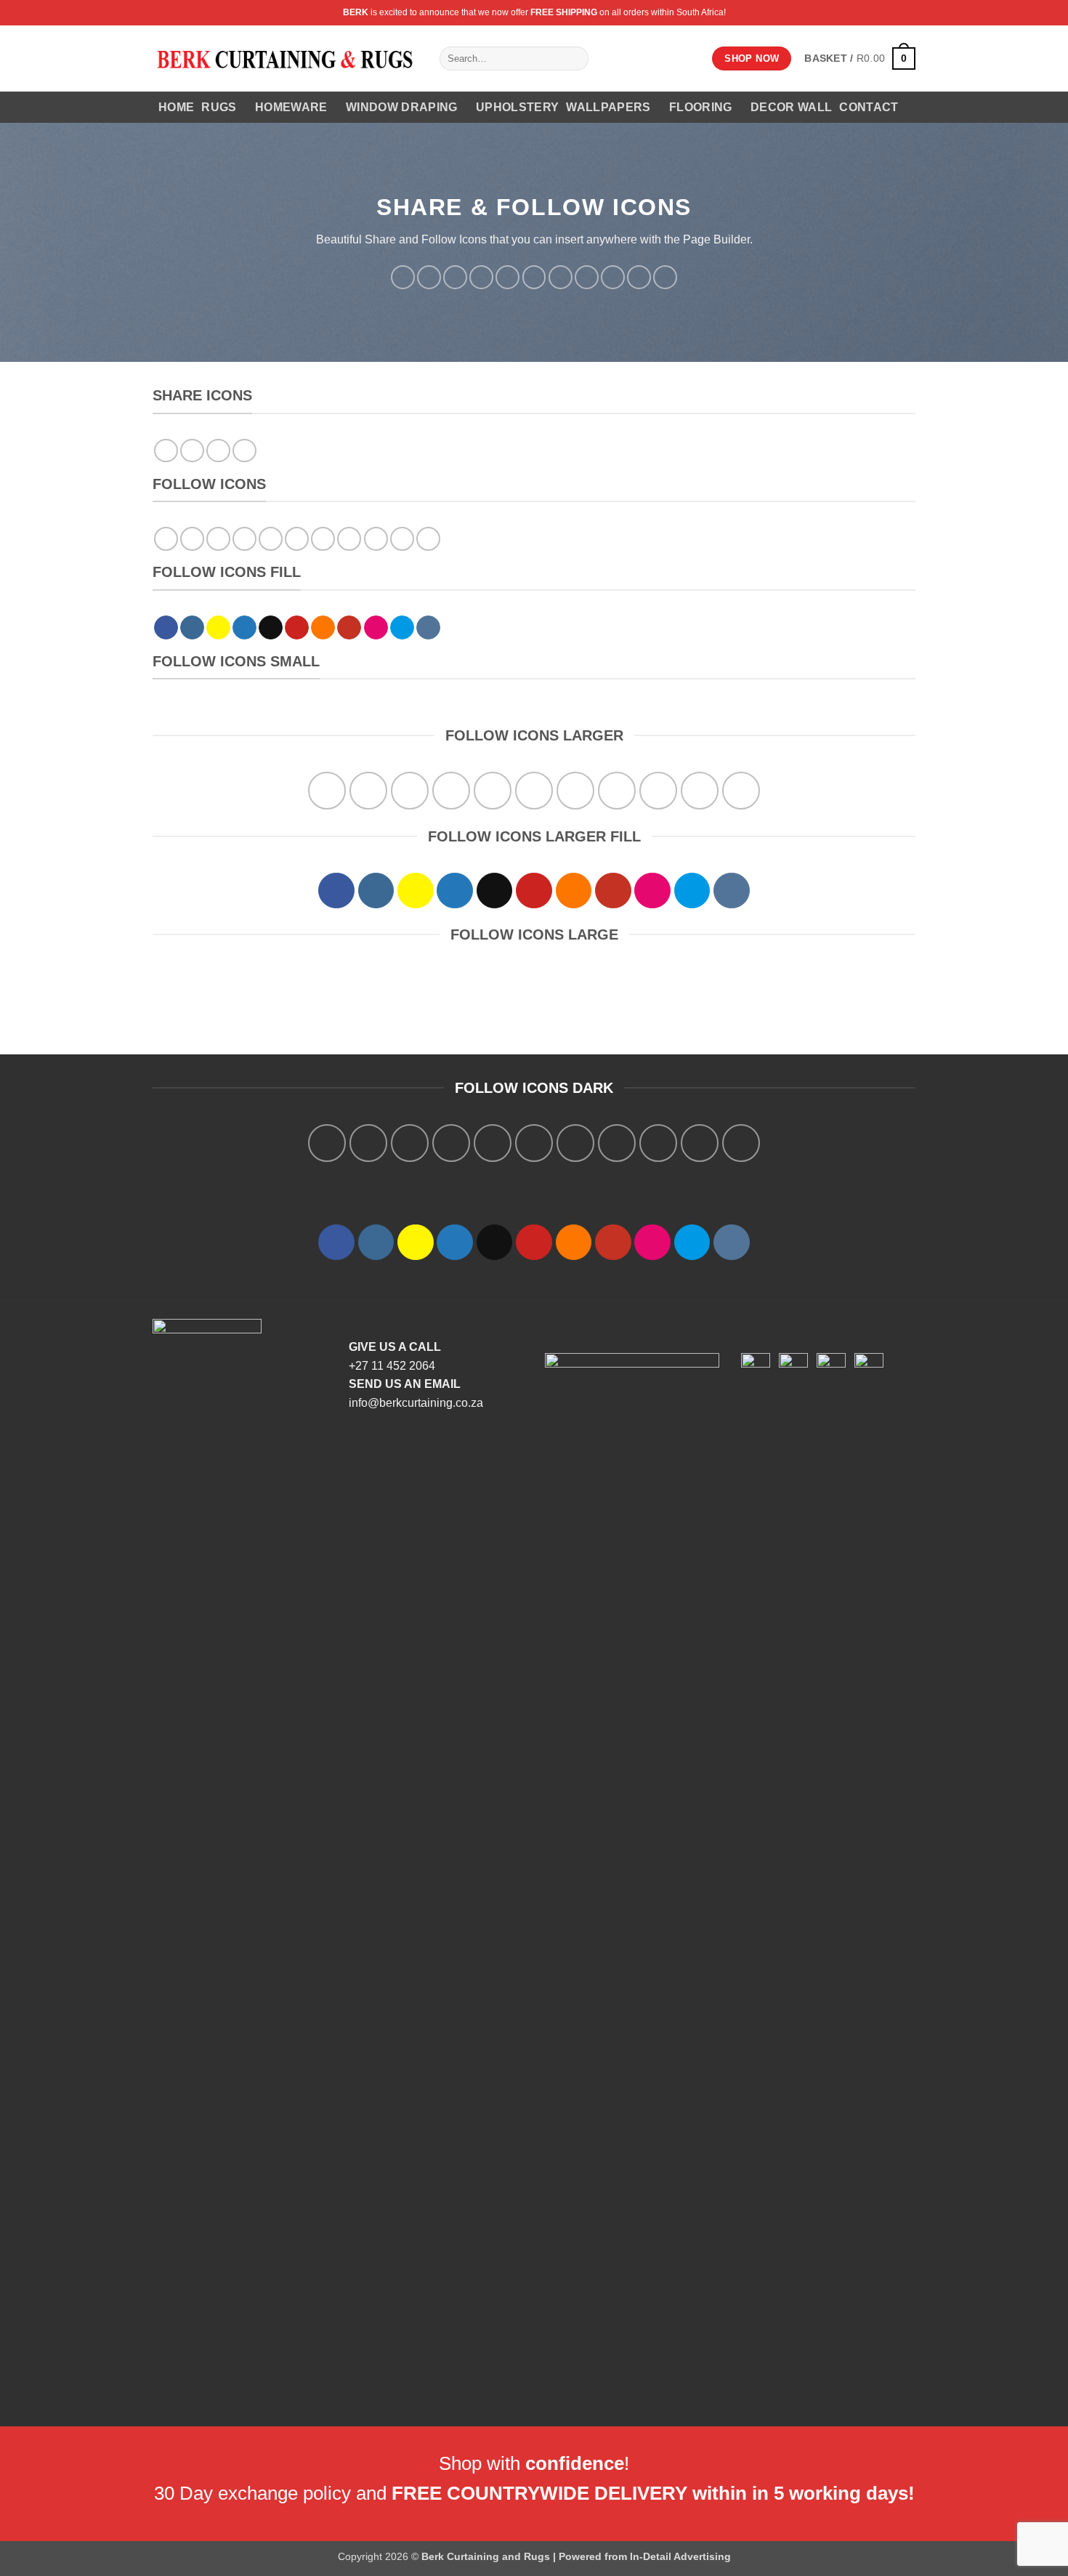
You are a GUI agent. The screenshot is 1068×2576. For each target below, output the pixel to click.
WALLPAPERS (608, 107)
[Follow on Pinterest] (534, 277)
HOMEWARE (291, 107)
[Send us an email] (507, 277)
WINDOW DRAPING (401, 107)
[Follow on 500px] (639, 277)
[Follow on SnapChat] (455, 277)
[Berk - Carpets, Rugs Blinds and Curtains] (285, 58)
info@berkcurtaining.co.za (416, 1403)
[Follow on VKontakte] (665, 277)
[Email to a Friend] (218, 451)
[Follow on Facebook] (403, 277)
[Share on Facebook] (166, 451)
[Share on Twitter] (192, 451)
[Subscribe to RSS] (561, 277)
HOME (176, 107)
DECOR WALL (791, 107)
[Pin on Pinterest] (244, 451)
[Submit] (575, 59)
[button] (860, 58)
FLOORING (701, 107)
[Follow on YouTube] (587, 277)
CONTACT (869, 107)
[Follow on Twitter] (481, 277)
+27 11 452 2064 (392, 1366)
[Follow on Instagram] (429, 277)
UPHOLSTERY (517, 107)
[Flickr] (613, 277)
